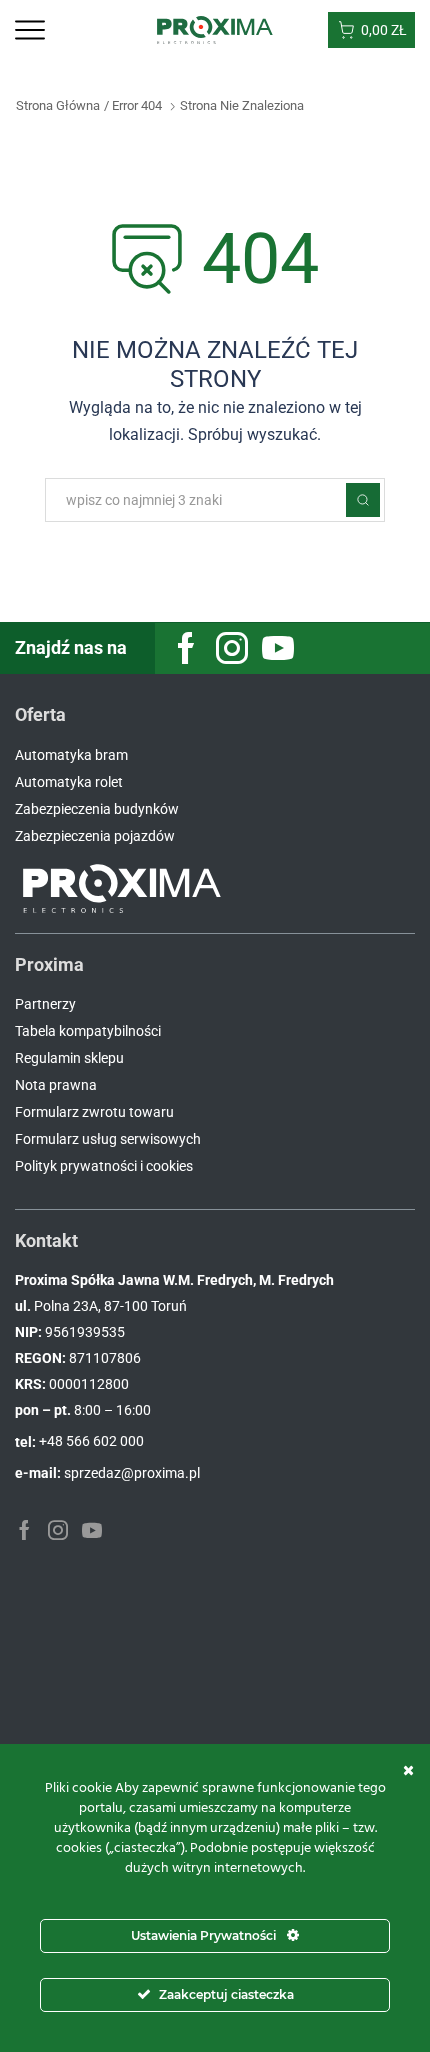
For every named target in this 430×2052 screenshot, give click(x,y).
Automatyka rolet (69, 782)
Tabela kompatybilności (88, 1031)
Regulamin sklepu (69, 1058)
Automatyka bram (71, 755)
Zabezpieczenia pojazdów (95, 836)
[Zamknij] (408, 1770)
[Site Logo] (215, 29)
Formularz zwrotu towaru (94, 1112)
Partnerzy (45, 1004)
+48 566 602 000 (91, 1441)
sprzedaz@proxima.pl (132, 1473)
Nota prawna (56, 1085)
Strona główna (58, 105)
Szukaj (363, 500)
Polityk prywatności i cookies (104, 1166)
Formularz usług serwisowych (108, 1139)
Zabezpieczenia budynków (97, 809)
